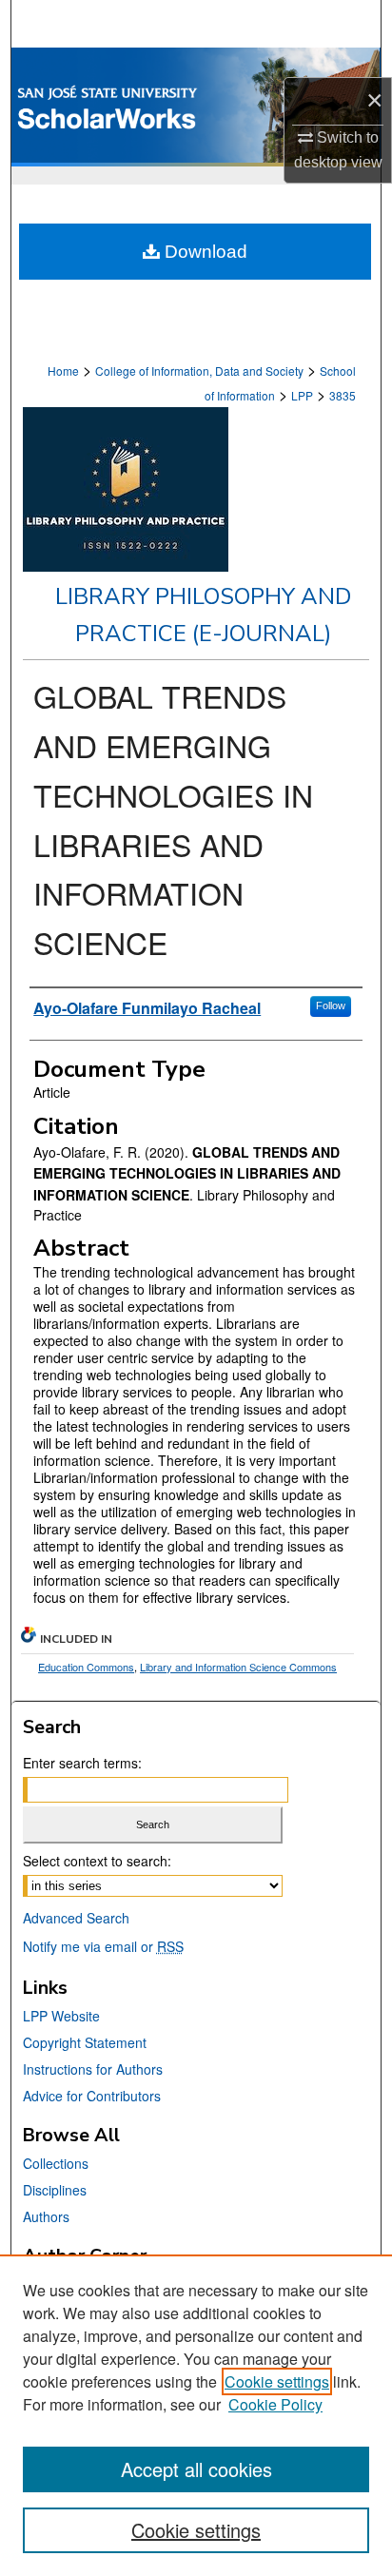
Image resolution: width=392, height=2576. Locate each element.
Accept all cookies (196, 2469)
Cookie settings (277, 2381)
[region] (196, 2415)
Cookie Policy (275, 2404)
